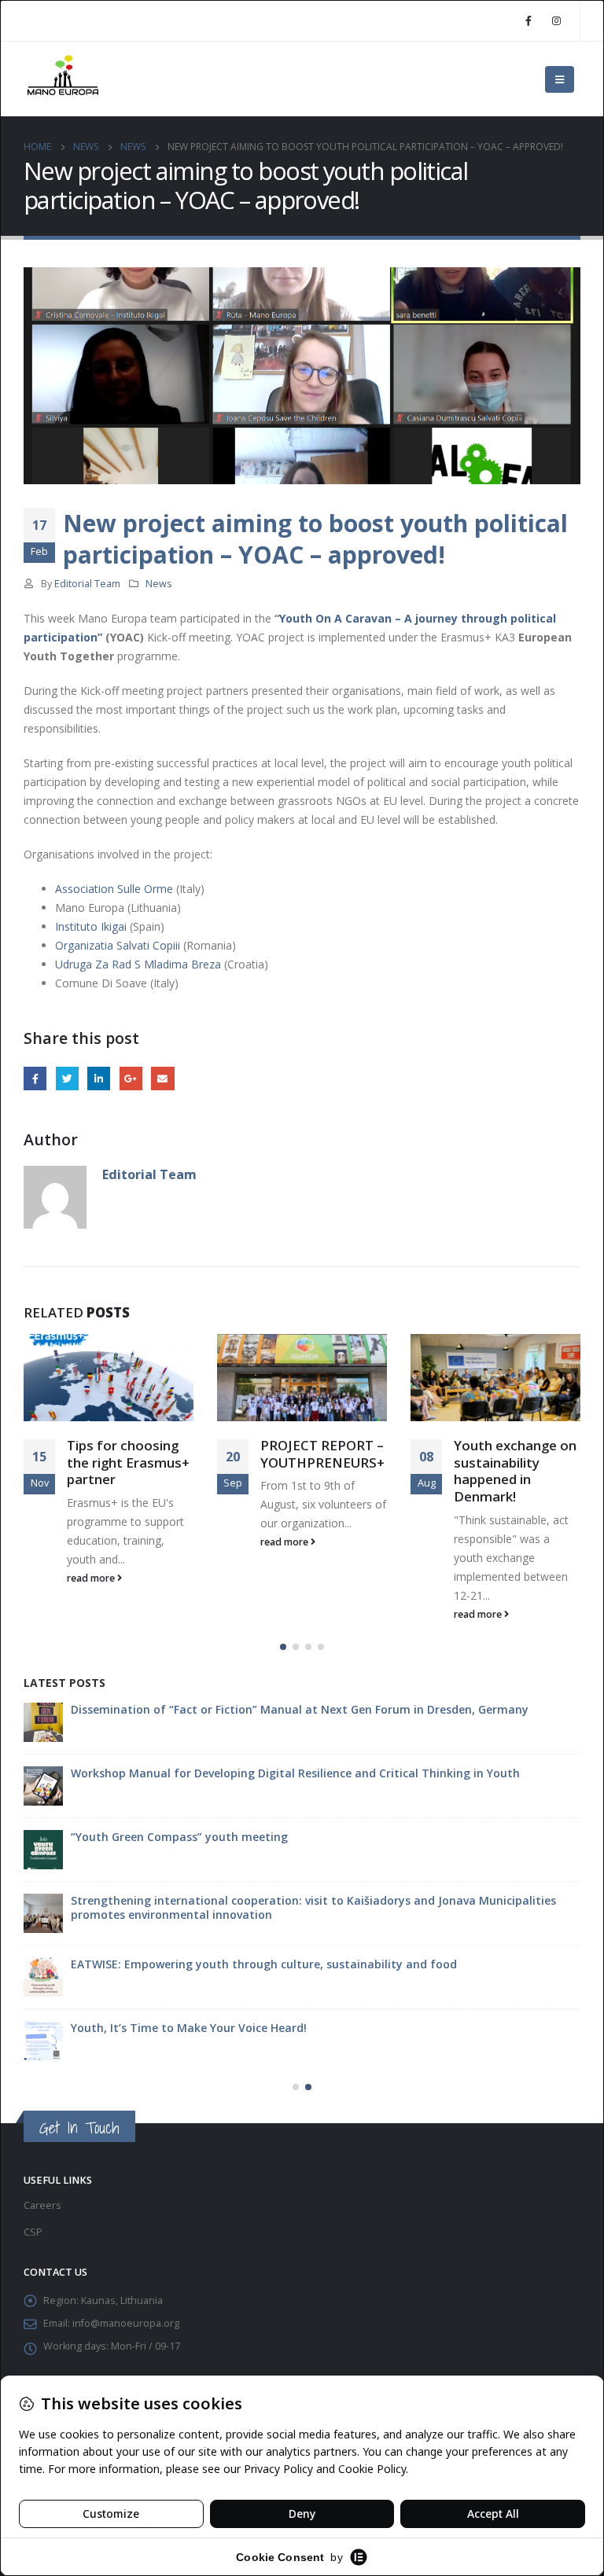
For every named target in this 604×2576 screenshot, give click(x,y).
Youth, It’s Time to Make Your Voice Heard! (189, 2028)
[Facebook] (528, 20)
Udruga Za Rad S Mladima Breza (138, 964)
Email (162, 1078)
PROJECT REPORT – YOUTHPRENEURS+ (322, 1454)
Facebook (35, 1078)
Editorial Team (87, 584)
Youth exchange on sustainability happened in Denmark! (515, 1471)
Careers (42, 2205)
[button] (283, 1647)
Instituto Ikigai (91, 926)
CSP (33, 2232)
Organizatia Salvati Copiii (118, 945)
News (159, 584)
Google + (131, 1078)
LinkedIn (99, 1078)
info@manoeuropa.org (126, 2323)
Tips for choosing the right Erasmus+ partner (128, 1463)
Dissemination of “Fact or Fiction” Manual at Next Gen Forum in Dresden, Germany (300, 1709)
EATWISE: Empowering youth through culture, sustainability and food (264, 1964)
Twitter (67, 1078)
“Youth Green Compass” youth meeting (179, 1837)
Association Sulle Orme (114, 889)
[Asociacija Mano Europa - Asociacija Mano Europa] (63, 79)
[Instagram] (556, 20)
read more (92, 1578)
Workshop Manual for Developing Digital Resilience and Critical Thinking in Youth (295, 1773)
